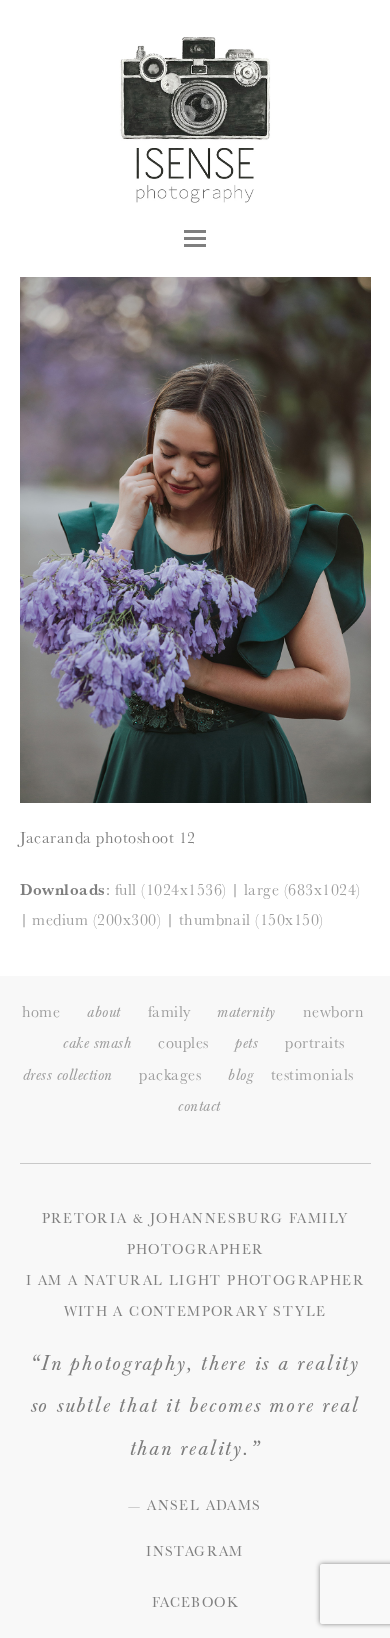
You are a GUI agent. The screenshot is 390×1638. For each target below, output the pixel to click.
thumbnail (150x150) (251, 919)
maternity (246, 1012)
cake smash (97, 1043)
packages (170, 1074)
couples (183, 1042)
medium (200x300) (96, 919)
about (103, 1012)
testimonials (312, 1074)
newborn (333, 1011)
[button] (195, 238)
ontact (199, 1106)
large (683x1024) (302, 889)
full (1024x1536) (171, 889)
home (41, 1011)
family (169, 1011)
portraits (314, 1042)
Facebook (195, 1602)
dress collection (68, 1075)
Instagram (195, 1551)
